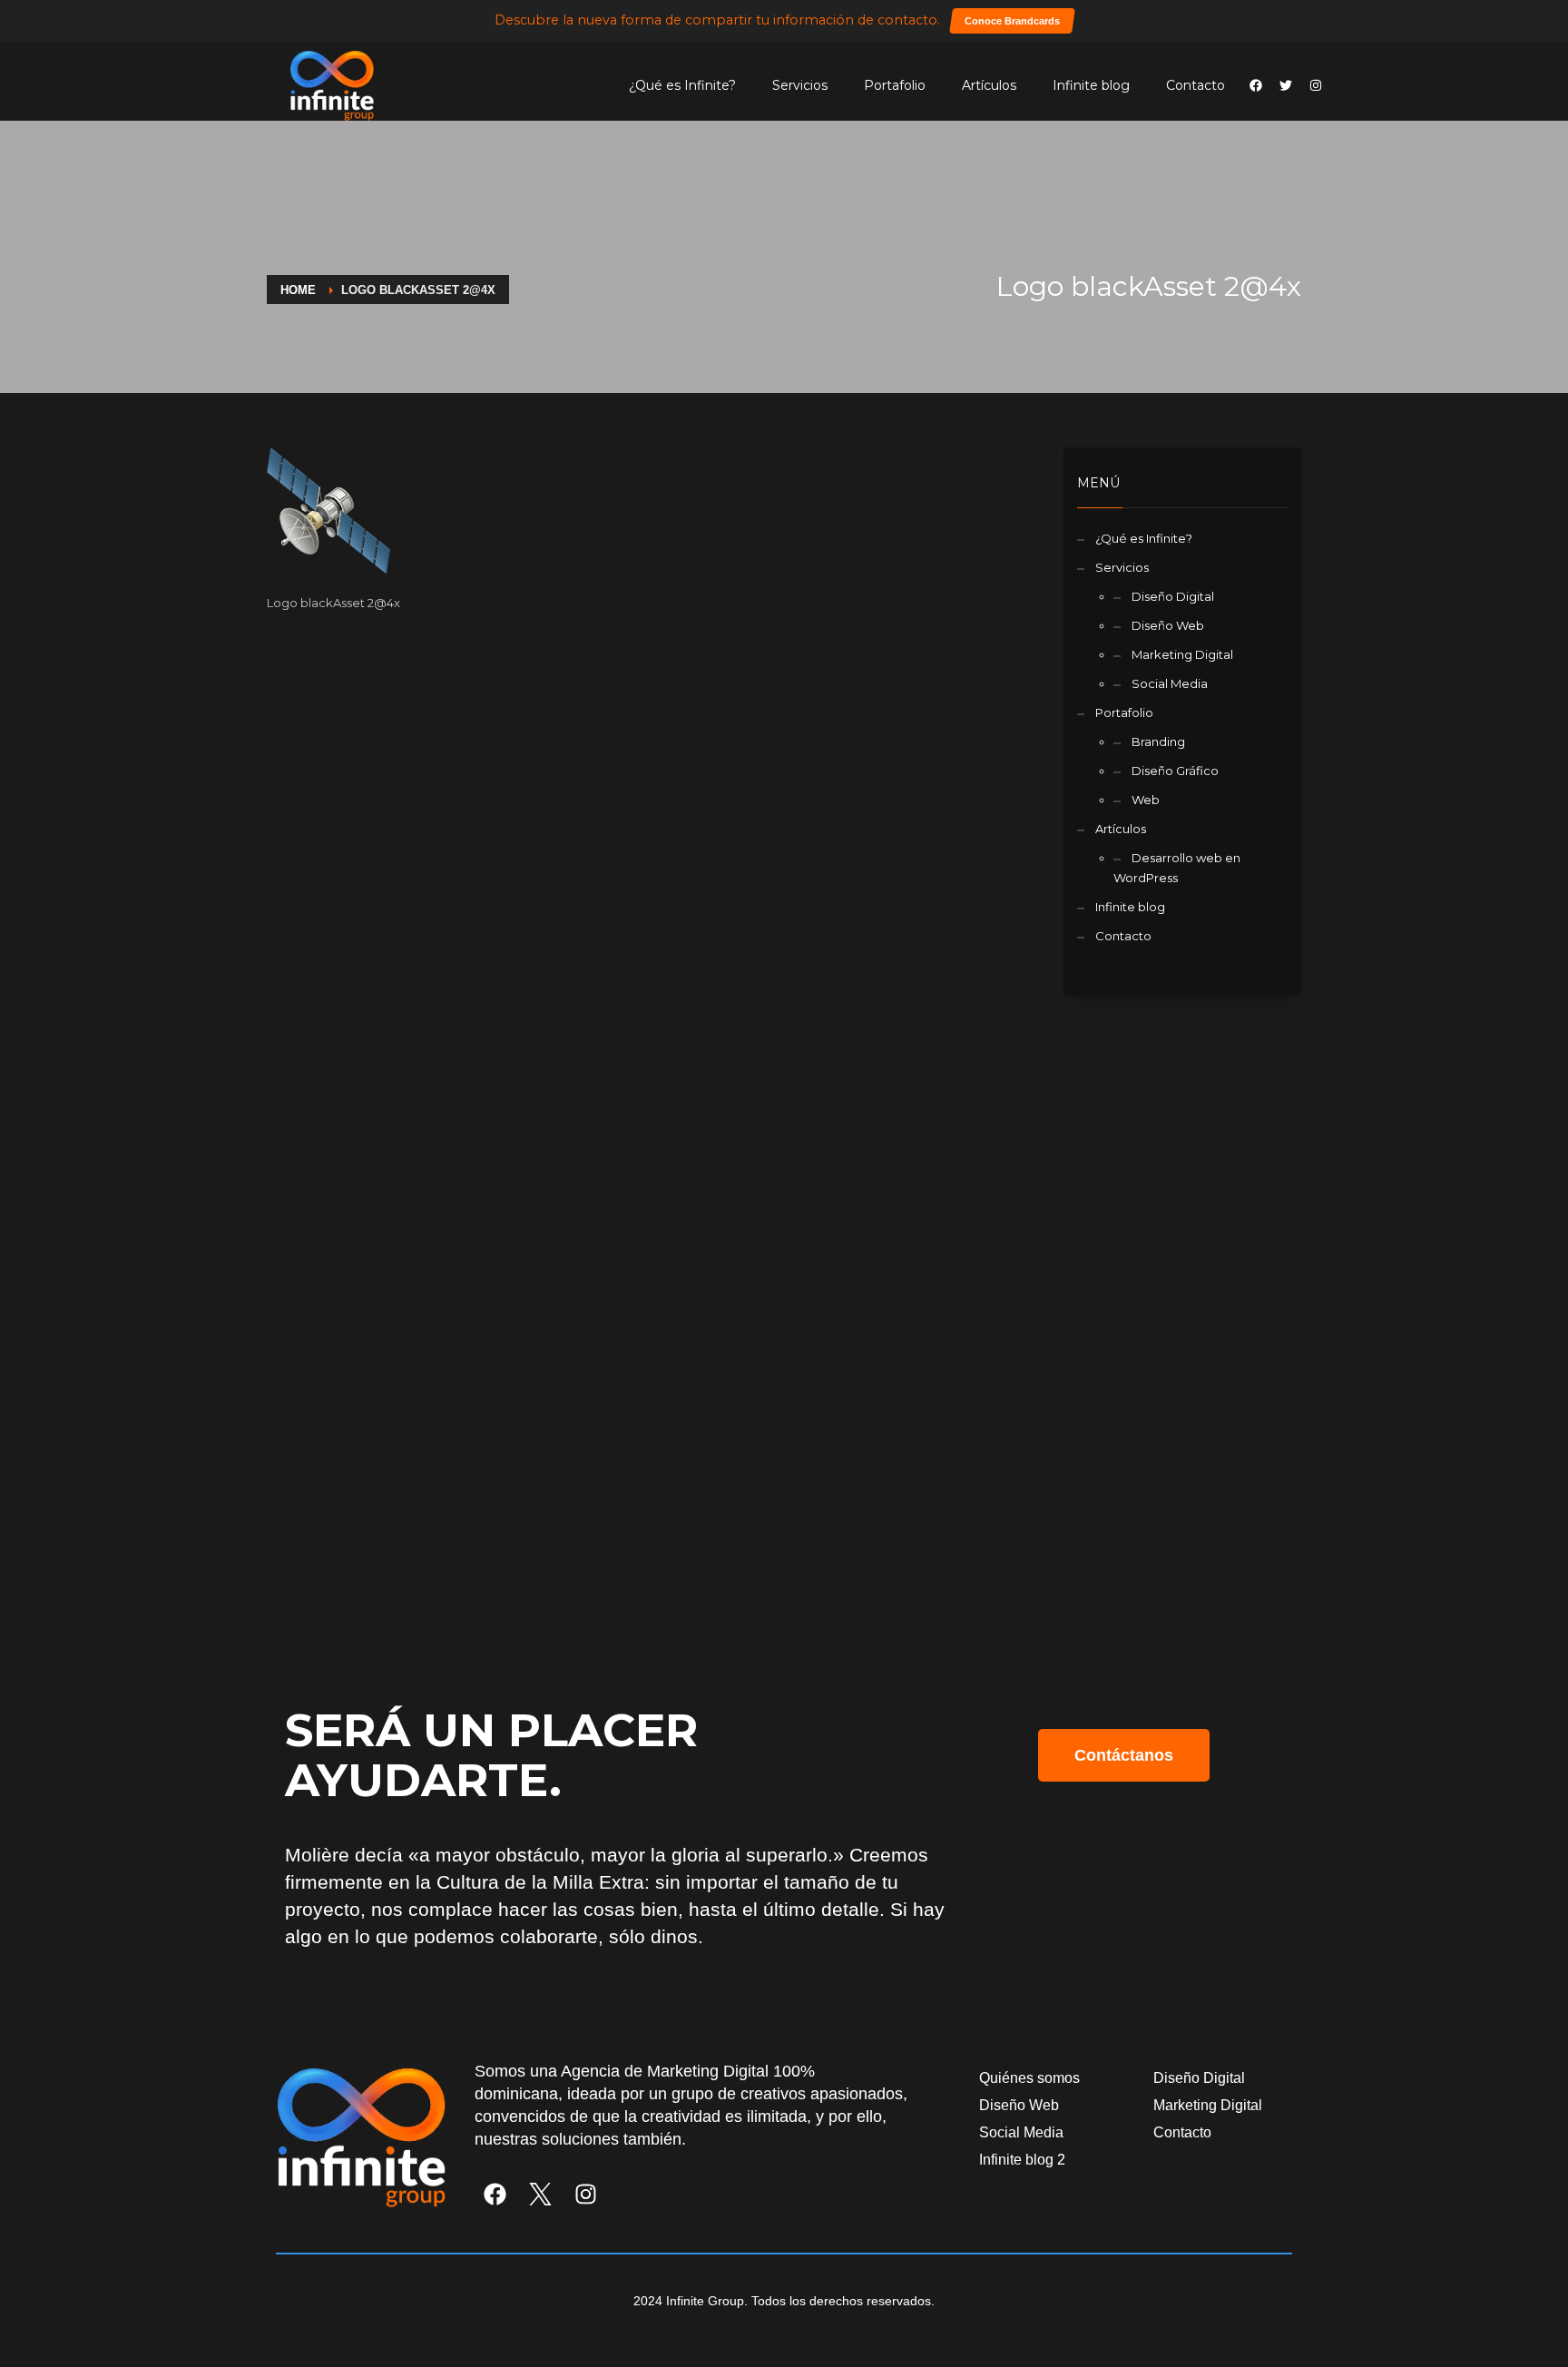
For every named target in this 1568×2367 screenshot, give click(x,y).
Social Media (1170, 683)
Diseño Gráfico (1175, 771)
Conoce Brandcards (1012, 21)
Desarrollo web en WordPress (1177, 868)
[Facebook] (495, 2194)
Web (1146, 800)
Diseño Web (1168, 625)
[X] (540, 2194)
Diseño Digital (1173, 596)
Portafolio (895, 85)
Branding (1158, 742)
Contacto (1196, 85)
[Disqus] (652, 858)
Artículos (989, 85)
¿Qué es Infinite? (682, 85)
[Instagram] (586, 2194)
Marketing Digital (1182, 654)
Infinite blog (1091, 85)
